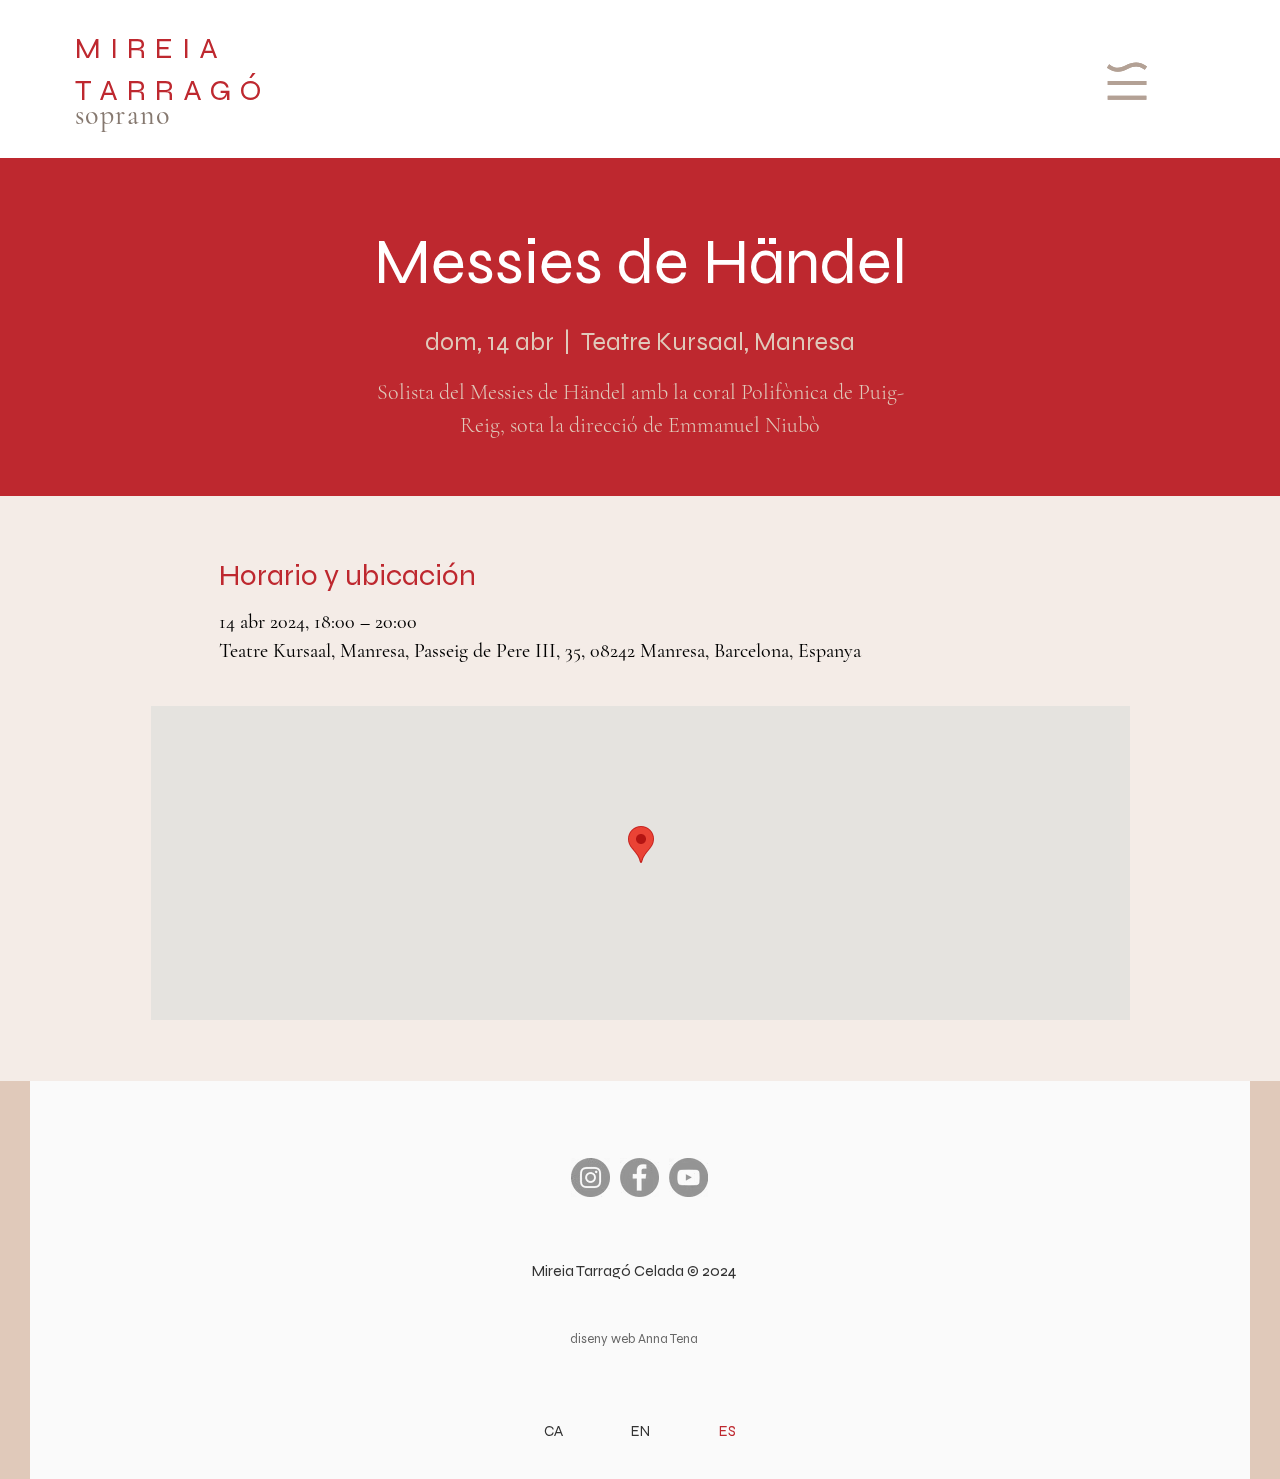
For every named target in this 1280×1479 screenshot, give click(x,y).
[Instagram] (590, 1177)
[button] (1124, 81)
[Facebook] (639, 1177)
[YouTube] (688, 1177)
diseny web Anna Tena (634, 1339)
